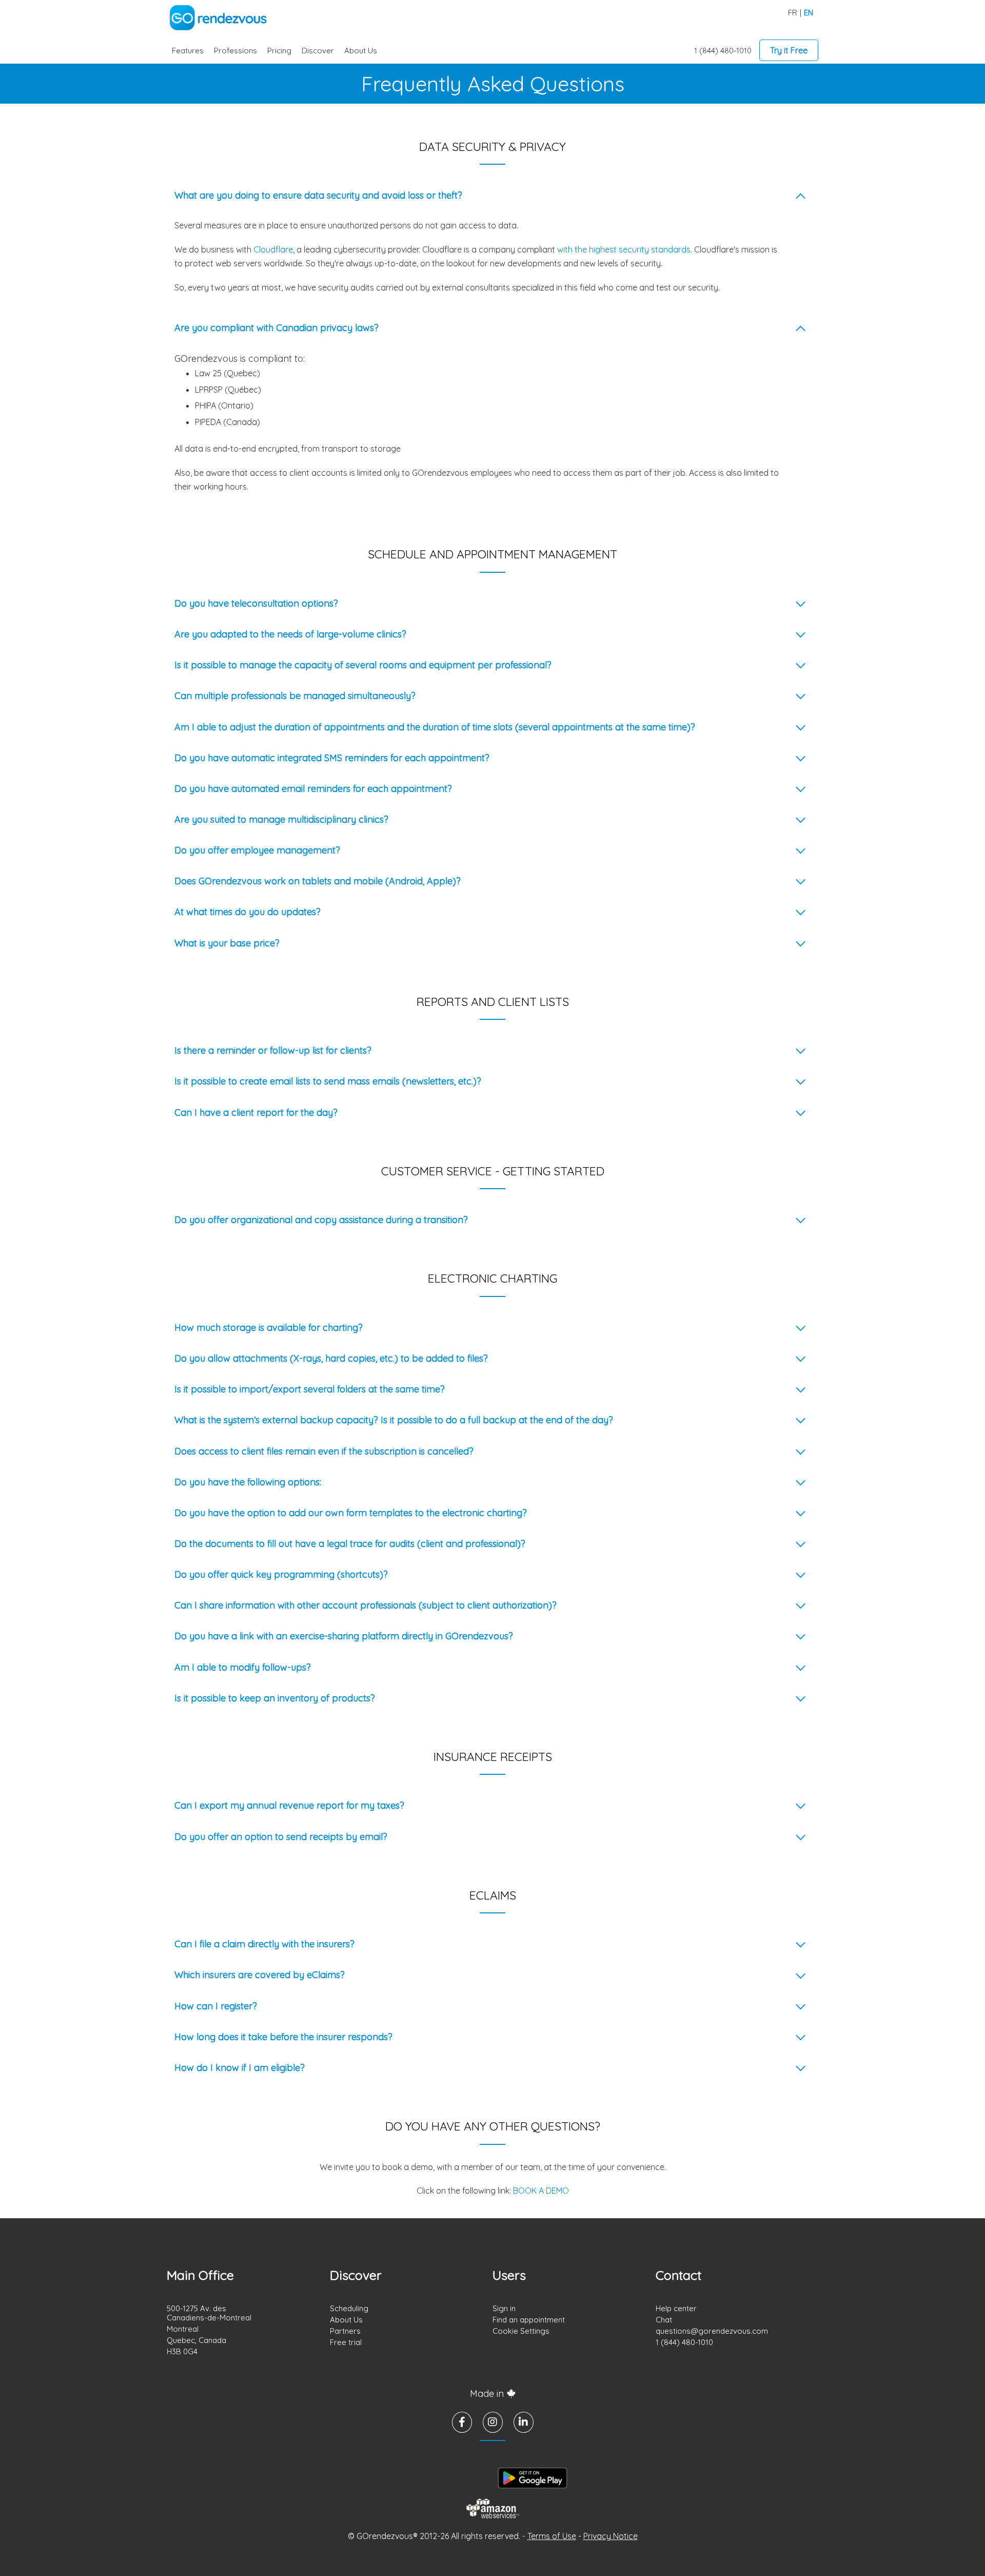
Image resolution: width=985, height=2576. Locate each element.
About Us (361, 51)
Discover (318, 51)
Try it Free (789, 50)
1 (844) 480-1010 (723, 51)
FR (793, 13)
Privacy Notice (610, 2536)
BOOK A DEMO (541, 2191)
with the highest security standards (624, 249)
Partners (345, 2331)
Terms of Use (552, 2536)
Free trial (346, 2342)
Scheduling (349, 2308)
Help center (676, 2308)
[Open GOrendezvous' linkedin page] (524, 2422)
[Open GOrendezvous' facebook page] (462, 2422)
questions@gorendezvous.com (712, 2331)
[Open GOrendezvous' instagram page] (493, 2422)
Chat (664, 2320)
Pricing (279, 51)
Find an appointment (529, 2320)
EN (809, 13)
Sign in (504, 2308)
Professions (235, 51)
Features (188, 51)
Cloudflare (273, 249)
